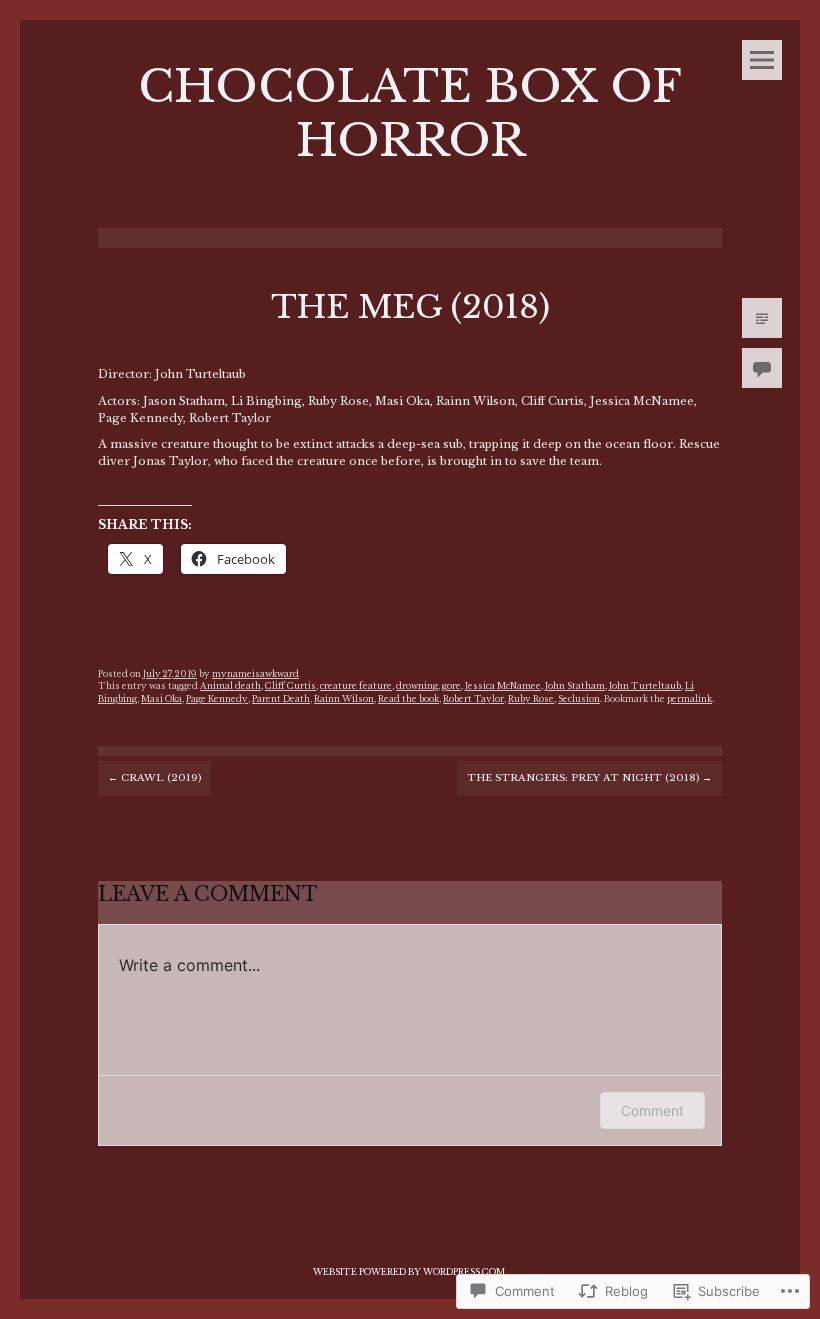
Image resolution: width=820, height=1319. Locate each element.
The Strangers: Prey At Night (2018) (589, 777)
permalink (689, 699)
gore (451, 686)
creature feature (356, 686)
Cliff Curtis (290, 686)
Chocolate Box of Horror (410, 113)
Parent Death (281, 699)
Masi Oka (161, 699)
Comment (652, 1110)
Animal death (230, 686)
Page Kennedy (217, 699)
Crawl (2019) (154, 777)
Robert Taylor (473, 699)
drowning (417, 686)
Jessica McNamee (503, 686)
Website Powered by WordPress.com (409, 1272)
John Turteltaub (645, 686)
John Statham (575, 686)
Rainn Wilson (344, 699)
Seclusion (579, 699)
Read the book (408, 699)
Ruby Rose (531, 699)
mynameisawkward (255, 674)
